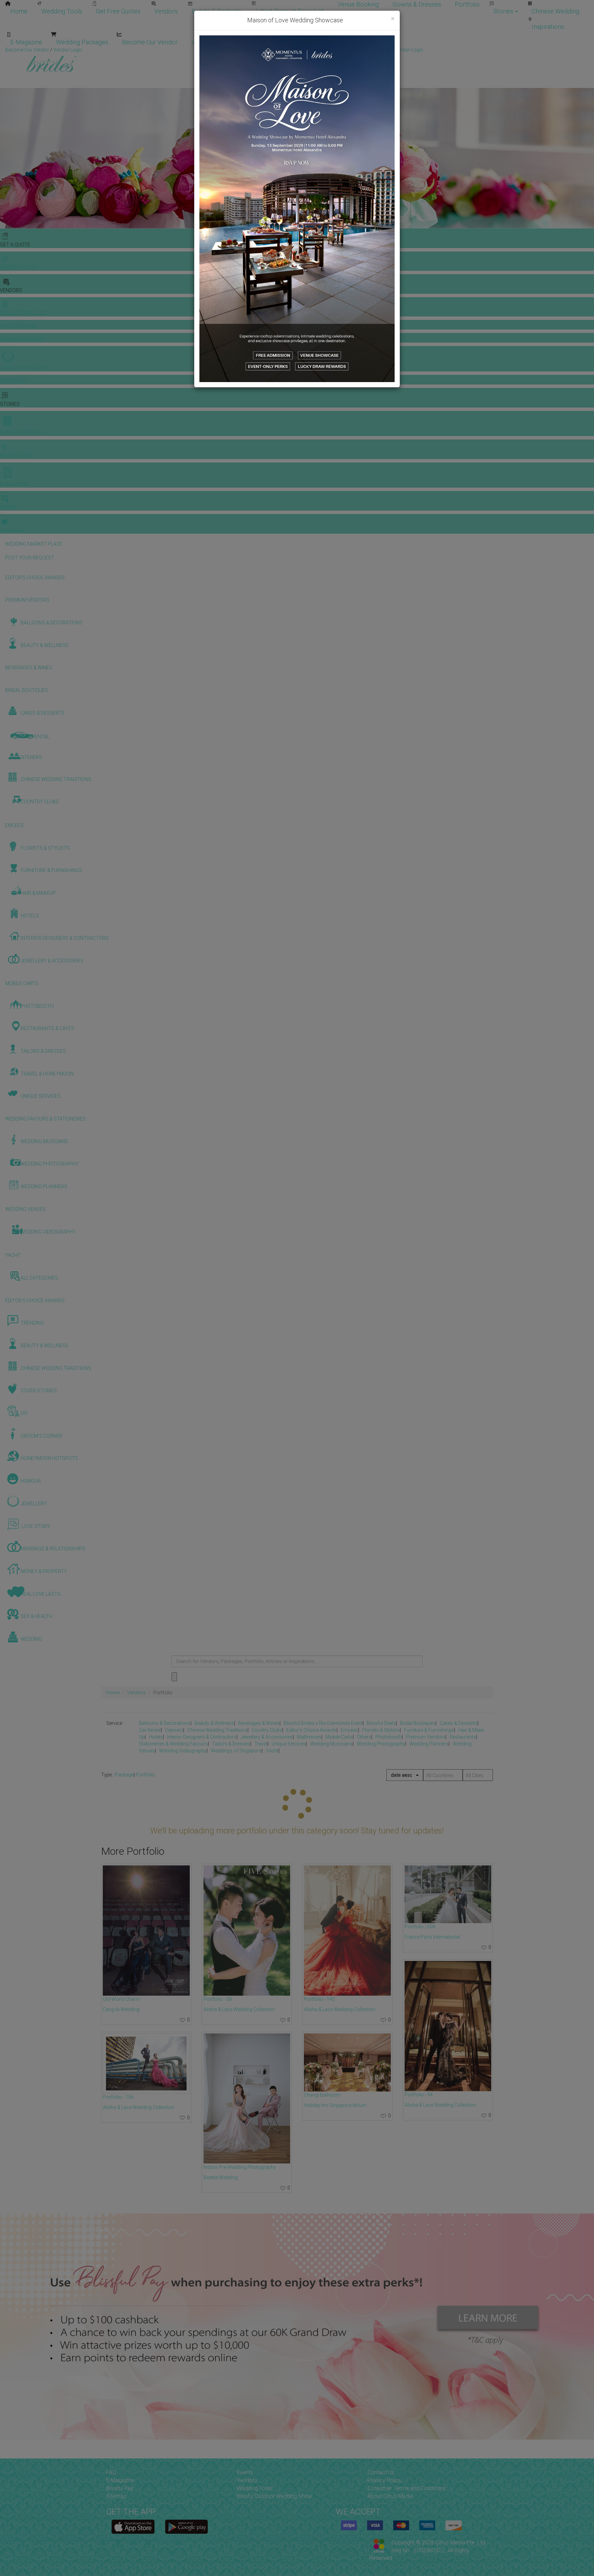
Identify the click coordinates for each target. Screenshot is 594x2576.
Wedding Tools (62, 11)
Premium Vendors (426, 1737)
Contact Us (381, 2472)
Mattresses (309, 1737)
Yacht (272, 1751)
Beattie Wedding (221, 2177)
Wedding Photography (381, 1744)
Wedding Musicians (331, 1744)
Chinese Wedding (555, 11)
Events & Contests (217, 11)
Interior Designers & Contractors (202, 1737)
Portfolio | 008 (420, 1927)
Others (364, 1737)
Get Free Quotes (118, 11)
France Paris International (432, 1937)
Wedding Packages (82, 42)
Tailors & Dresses (231, 1744)
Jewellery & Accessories (267, 1737)
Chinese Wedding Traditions (217, 1730)
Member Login (335, 42)
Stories (504, 11)
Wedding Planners (429, 1744)
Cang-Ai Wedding (121, 2009)
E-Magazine (26, 42)
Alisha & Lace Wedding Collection (139, 2107)
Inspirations (548, 27)
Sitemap (116, 2496)
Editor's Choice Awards (311, 1730)
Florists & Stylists (381, 1730)
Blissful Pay (120, 2488)
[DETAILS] (146, 1931)
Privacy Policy (384, 2480)
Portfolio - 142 (319, 1999)
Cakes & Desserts (459, 1723)
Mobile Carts (339, 1737)
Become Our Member (272, 42)
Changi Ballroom (322, 2095)
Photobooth (389, 1737)
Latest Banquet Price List (290, 11)
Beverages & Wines (259, 1723)
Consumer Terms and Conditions (407, 2488)
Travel (261, 1744)
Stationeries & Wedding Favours (173, 1744)
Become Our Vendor (150, 42)
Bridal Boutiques (418, 1723)
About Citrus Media (390, 2496)
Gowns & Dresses (417, 4)
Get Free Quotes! (322, 50)
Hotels (156, 1737)
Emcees (349, 1730)
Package (124, 1775)
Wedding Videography (183, 1751)
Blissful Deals (381, 1723)
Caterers (174, 1730)
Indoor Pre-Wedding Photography (240, 2167)
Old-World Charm (122, 1999)
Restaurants (463, 1737)
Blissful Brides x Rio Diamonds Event (323, 1723)
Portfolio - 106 (118, 2097)
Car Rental (150, 1730)
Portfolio (467, 4)
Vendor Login (210, 42)
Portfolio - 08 (218, 1999)
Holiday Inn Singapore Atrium (335, 2105)
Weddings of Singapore (236, 1751)
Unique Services (289, 1744)
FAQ (111, 2472)
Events (245, 2472)
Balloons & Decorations (165, 1723)
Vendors (166, 11)
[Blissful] (133, 2527)
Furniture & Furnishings (429, 1730)
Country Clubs (267, 1730)
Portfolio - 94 (419, 2095)
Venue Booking (358, 4)
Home (19, 11)
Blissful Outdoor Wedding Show (274, 2496)
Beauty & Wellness (214, 1723)
